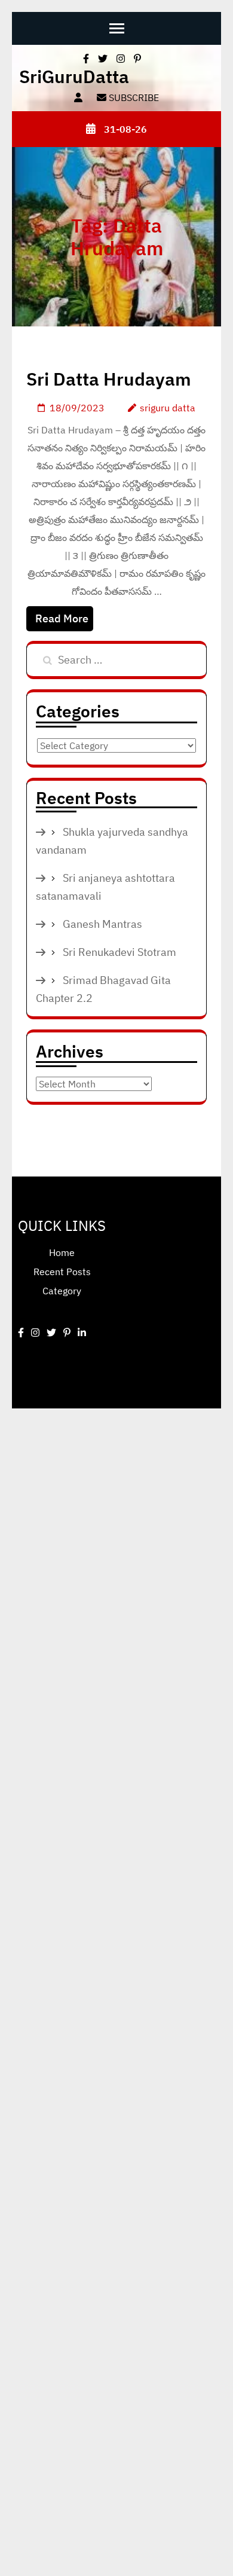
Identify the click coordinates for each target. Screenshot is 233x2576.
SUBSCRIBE (133, 97)
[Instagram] (35, 1333)
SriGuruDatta (74, 76)
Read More (62, 618)
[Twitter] (51, 1333)
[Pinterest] (67, 1333)
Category (62, 1291)
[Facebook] (21, 1333)
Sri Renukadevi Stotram (119, 952)
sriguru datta (168, 408)
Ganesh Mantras (102, 924)
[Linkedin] (82, 1333)
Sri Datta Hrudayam (109, 379)
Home (62, 1252)
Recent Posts (62, 1272)
